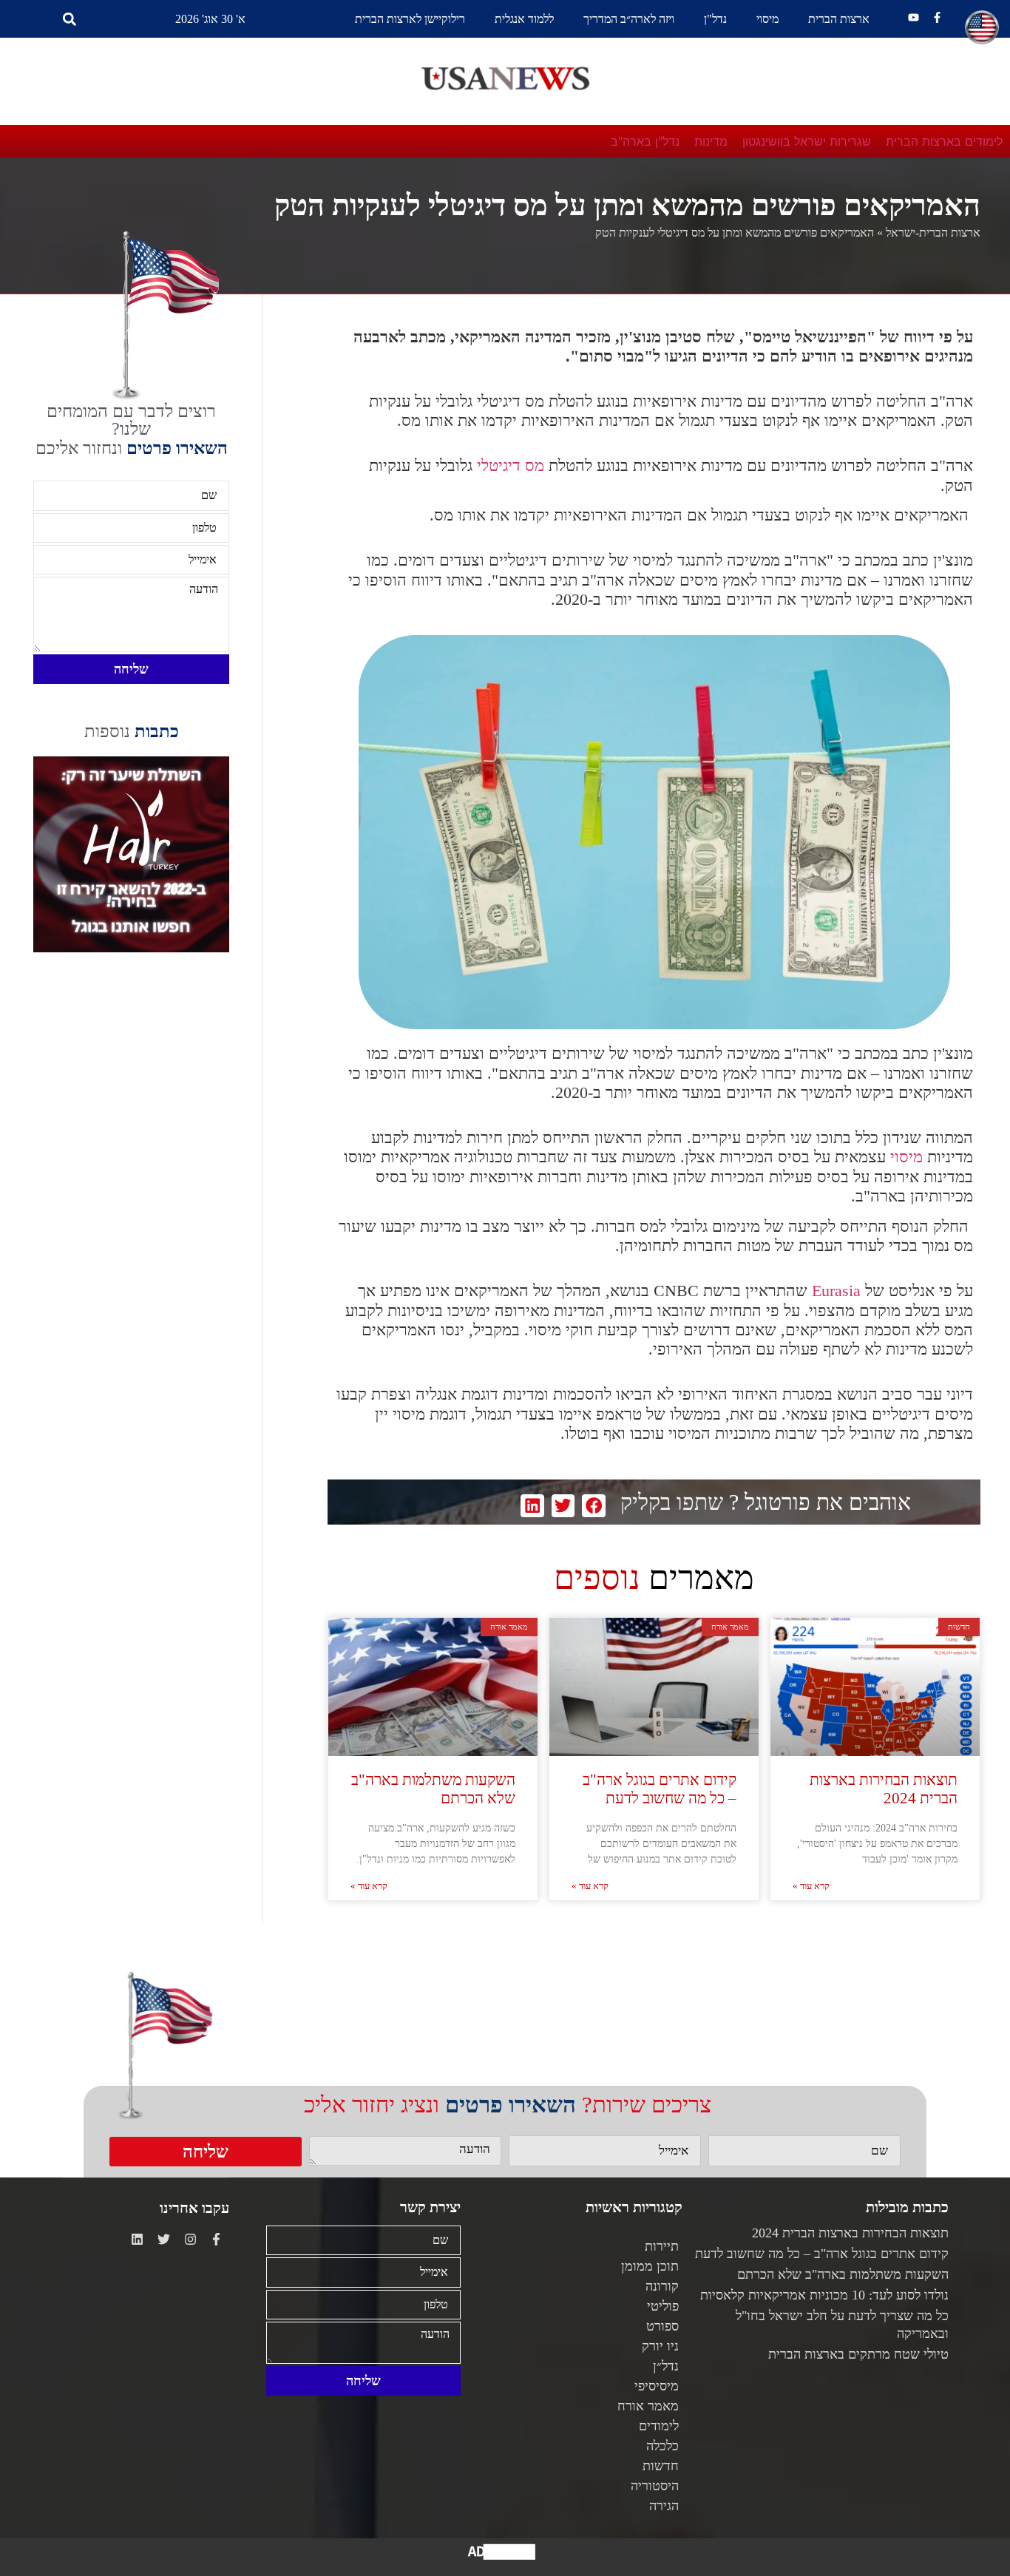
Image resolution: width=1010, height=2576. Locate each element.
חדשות (661, 2466)
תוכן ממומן (650, 2266)
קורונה (662, 2286)
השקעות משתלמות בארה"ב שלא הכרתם (843, 2274)
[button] (69, 19)
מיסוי (767, 19)
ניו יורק (660, 2346)
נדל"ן (715, 19)
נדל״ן (666, 2366)
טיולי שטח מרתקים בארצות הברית (858, 2354)
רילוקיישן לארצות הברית (410, 19)
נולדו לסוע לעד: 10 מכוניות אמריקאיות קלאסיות (824, 2295)
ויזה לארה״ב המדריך (629, 19)
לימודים (659, 2426)
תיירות (662, 2246)
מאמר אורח (648, 2406)
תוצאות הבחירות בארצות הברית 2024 (884, 1789)
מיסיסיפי (657, 2386)
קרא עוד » (811, 1886)
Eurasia (834, 1291)
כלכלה (662, 2446)
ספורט (662, 2326)
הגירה (664, 2506)
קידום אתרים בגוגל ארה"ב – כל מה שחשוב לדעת (660, 1789)
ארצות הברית (839, 19)
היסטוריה (655, 2486)
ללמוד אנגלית (524, 19)
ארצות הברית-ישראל (933, 233)
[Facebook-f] (937, 17)
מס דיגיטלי (511, 465)
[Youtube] (914, 17)
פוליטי (663, 2306)
